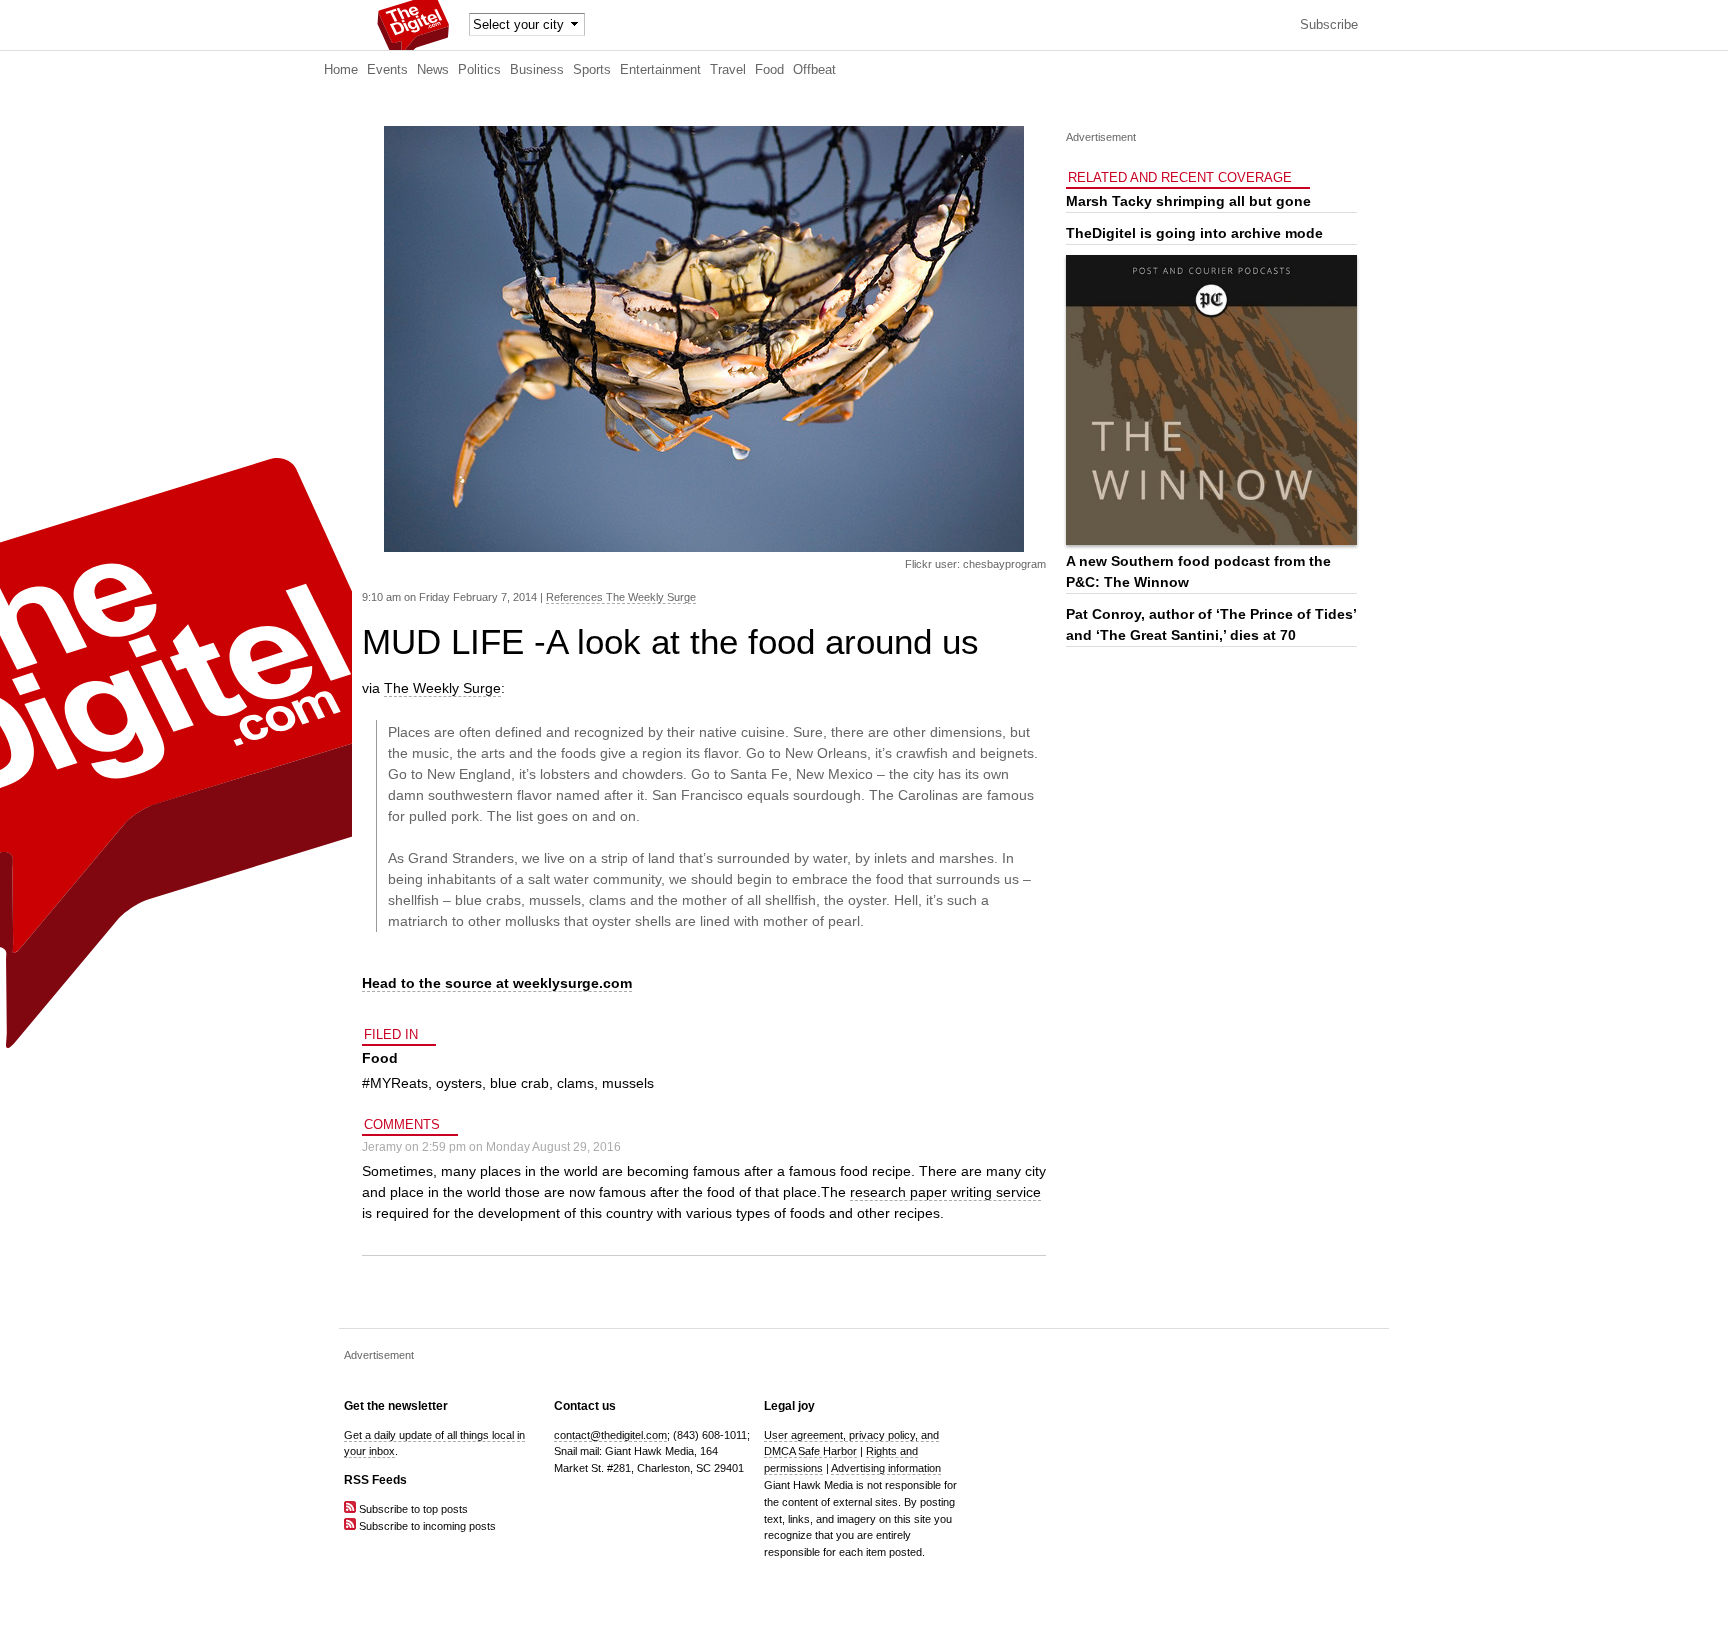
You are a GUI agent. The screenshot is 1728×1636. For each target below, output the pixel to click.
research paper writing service (945, 1192)
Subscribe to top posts (412, 1509)
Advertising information (886, 1468)
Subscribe (1329, 25)
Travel (728, 70)
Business (537, 70)
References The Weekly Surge (621, 597)
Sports (592, 70)
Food (769, 70)
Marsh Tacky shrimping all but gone (1188, 201)
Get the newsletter (396, 1406)
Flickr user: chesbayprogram (975, 564)
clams (575, 1083)
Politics (479, 70)
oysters (459, 1083)
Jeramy (382, 1147)
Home (341, 70)
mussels (628, 1083)
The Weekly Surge (442, 688)
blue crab (519, 1083)
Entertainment (660, 70)
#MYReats (395, 1083)
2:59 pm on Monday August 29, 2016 (521, 1147)
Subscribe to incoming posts (426, 1526)
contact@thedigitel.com (610, 1435)
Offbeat (814, 70)
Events (387, 70)
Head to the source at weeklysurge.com (497, 983)
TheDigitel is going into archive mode (1194, 233)
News (433, 70)
